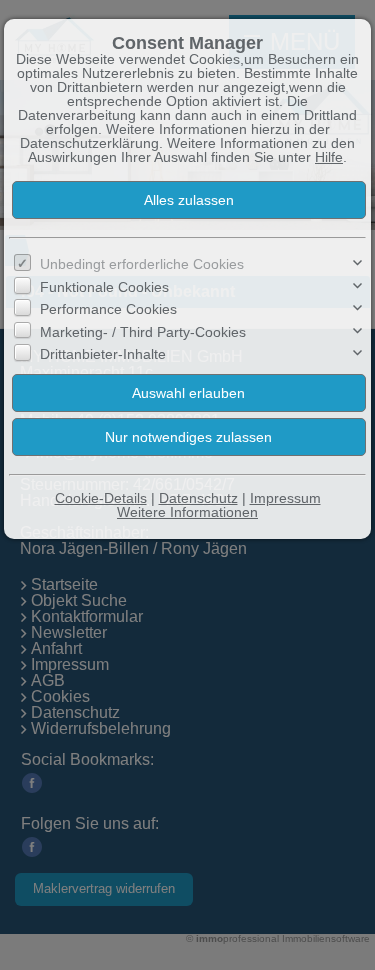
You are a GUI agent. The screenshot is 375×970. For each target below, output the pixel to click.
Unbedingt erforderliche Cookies (142, 264)
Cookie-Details (101, 498)
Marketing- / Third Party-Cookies (143, 331)
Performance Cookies (108, 309)
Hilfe (329, 157)
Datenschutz (198, 498)
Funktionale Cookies (104, 287)
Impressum (285, 498)
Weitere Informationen (187, 512)
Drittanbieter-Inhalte (103, 354)
